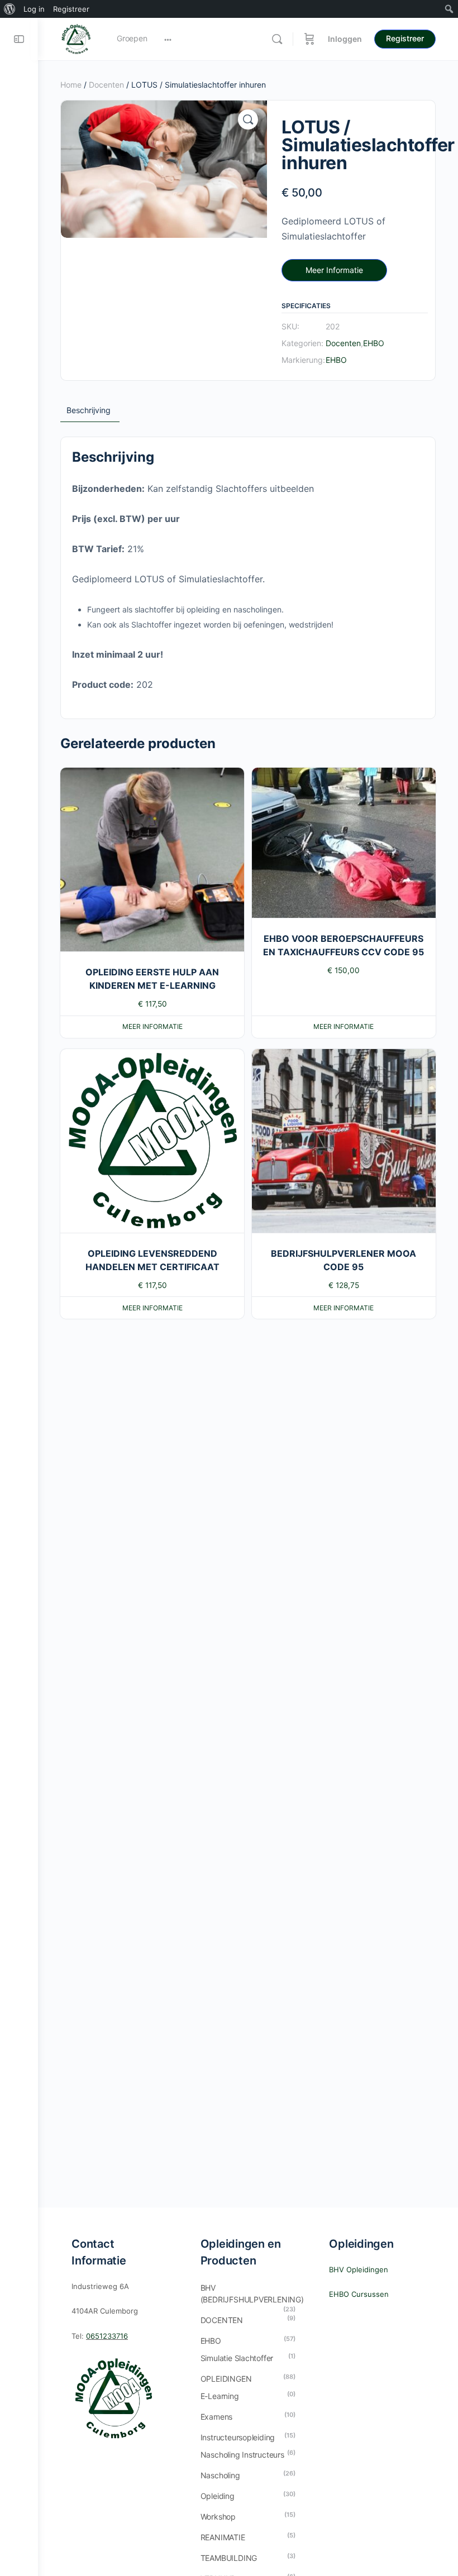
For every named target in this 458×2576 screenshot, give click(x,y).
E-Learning (220, 2396)
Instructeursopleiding (238, 2437)
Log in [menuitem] (34, 9)
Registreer (405, 38)
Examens (217, 2417)
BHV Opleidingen (359, 2269)
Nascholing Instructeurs (242, 2455)
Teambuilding (229, 2558)
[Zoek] (277, 39)
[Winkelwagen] (309, 39)
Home (71, 85)
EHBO (374, 343)
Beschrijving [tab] (89, 410)
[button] (248, 119)
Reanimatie (223, 2537)
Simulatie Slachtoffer (237, 2358)
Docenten (106, 85)
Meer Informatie (334, 270)
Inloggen (345, 39)
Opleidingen (226, 2379)
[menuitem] (10, 9)
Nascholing (220, 2475)
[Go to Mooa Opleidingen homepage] (76, 38)
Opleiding (218, 2496)
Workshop (218, 2517)
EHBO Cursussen (359, 2294)
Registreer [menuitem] (71, 9)
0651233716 (107, 2336)
